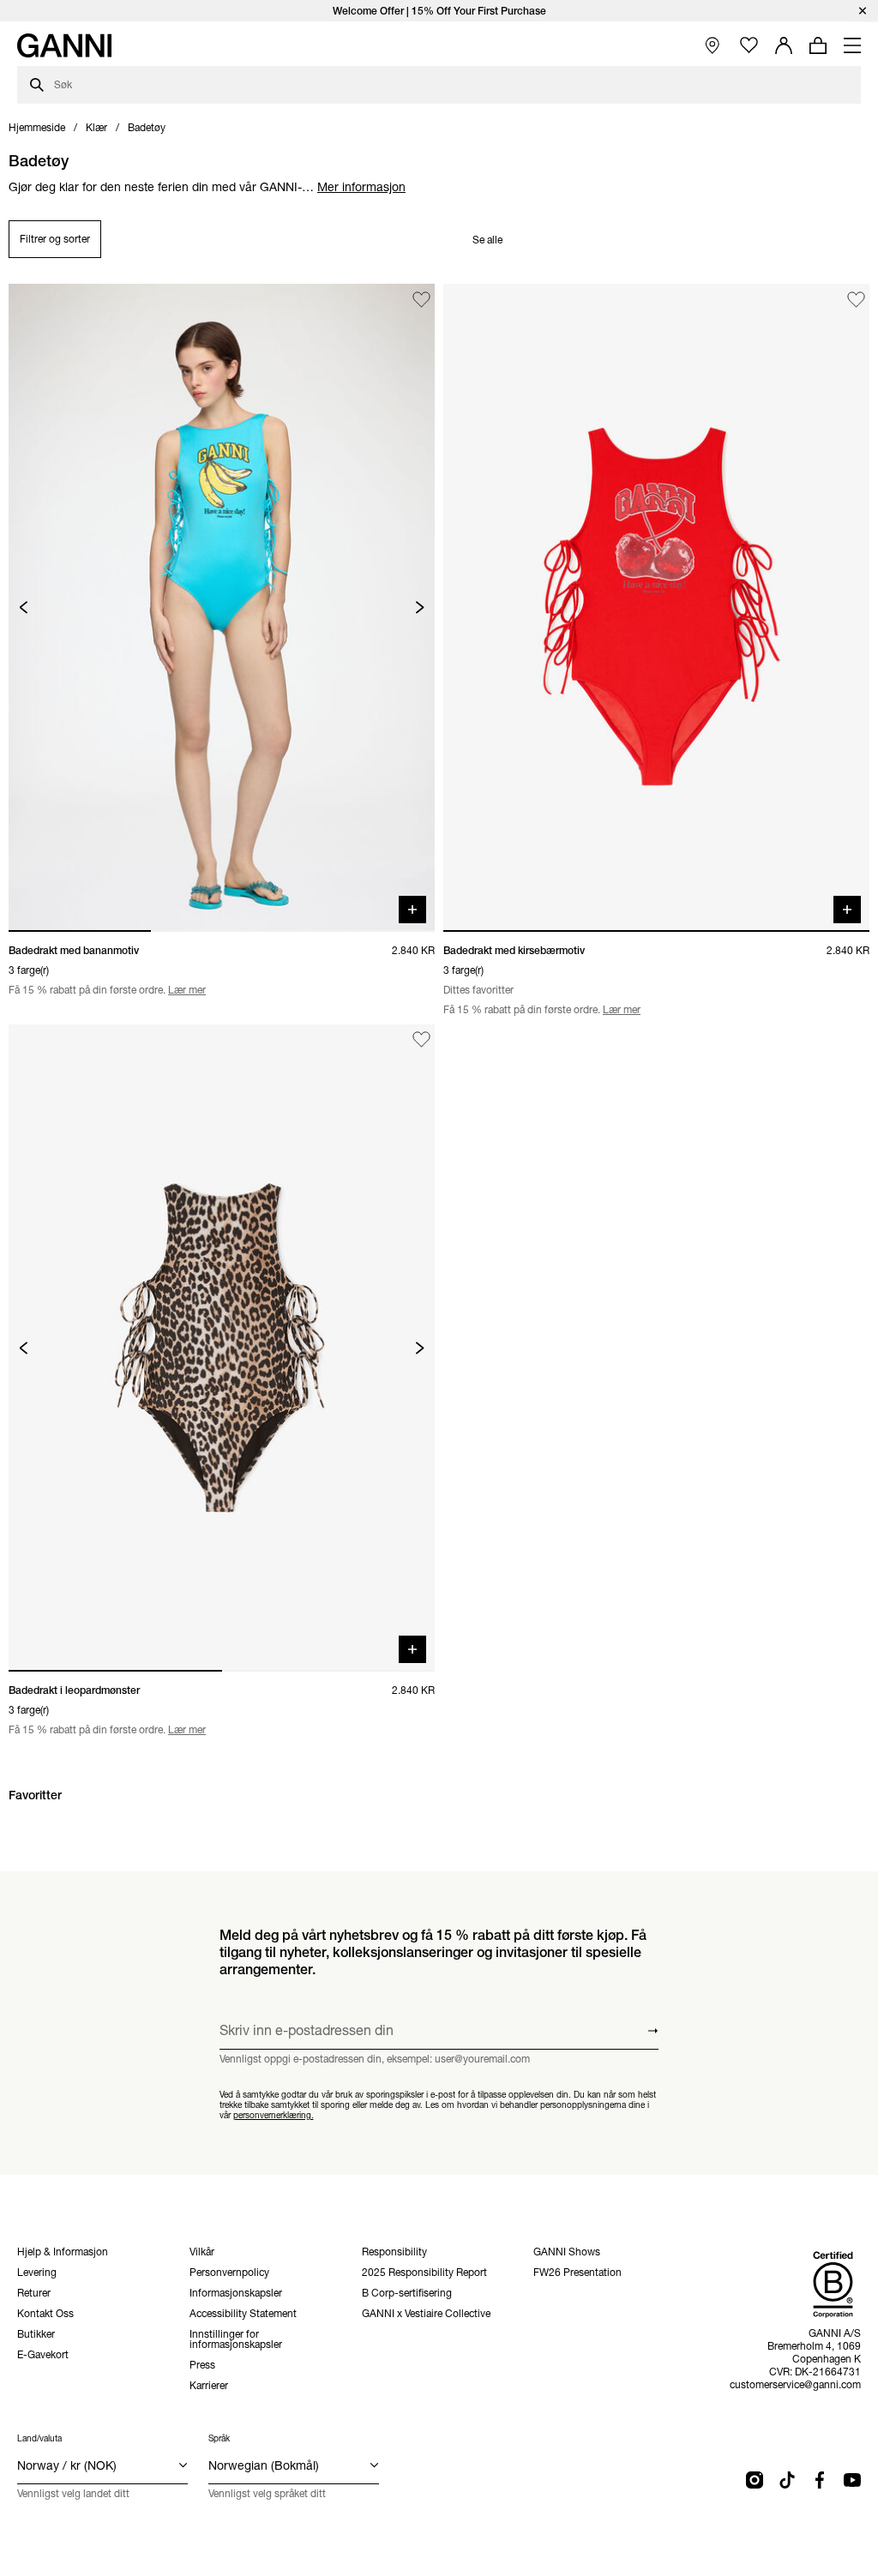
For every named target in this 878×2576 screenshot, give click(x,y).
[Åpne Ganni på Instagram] (755, 2480)
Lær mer (187, 990)
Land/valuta (39, 2438)
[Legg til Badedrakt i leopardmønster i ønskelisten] (421, 1040)
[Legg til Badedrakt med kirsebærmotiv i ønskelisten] (856, 300)
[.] (439, 11)
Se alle (487, 240)
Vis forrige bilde (24, 607)
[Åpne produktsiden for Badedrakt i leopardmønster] (222, 1348)
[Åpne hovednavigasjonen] (852, 45)
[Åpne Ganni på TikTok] (787, 2480)
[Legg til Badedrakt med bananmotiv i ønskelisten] (421, 300)
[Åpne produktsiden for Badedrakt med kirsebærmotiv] (656, 607)
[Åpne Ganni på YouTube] (852, 2480)
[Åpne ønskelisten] (749, 46)
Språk (219, 2438)
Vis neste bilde (420, 607)
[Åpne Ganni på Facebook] (820, 2480)
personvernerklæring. (274, 2115)
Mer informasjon (361, 187)
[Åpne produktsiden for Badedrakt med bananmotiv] (222, 607)
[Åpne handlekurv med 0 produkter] (818, 45)
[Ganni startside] (64, 45)
